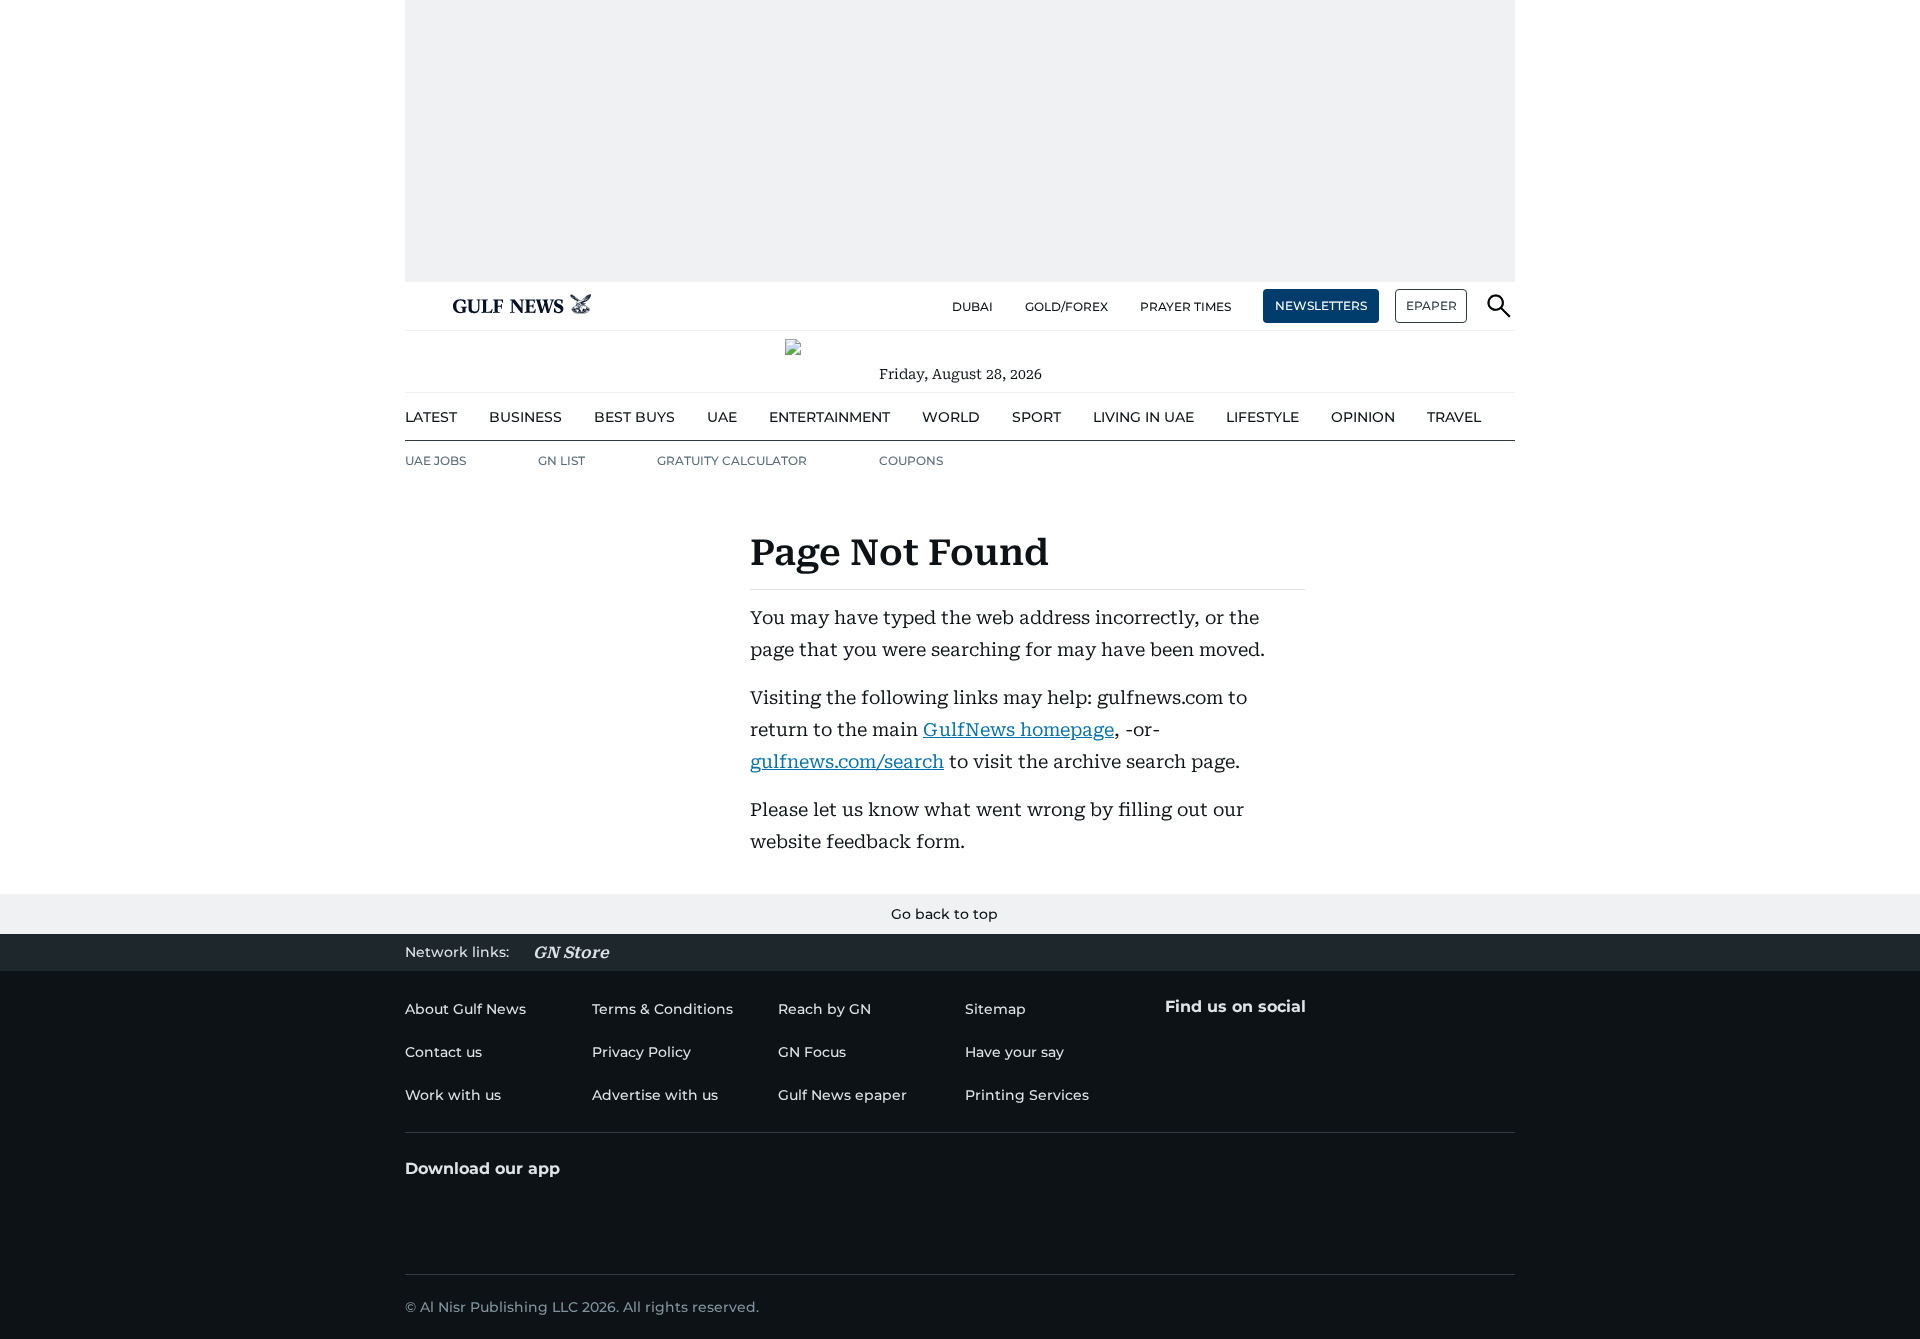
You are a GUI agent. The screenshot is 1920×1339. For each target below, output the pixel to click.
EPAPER (1431, 305)
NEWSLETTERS (1321, 305)
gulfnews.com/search (847, 761)
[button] (421, 306)
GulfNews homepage (1018, 729)
